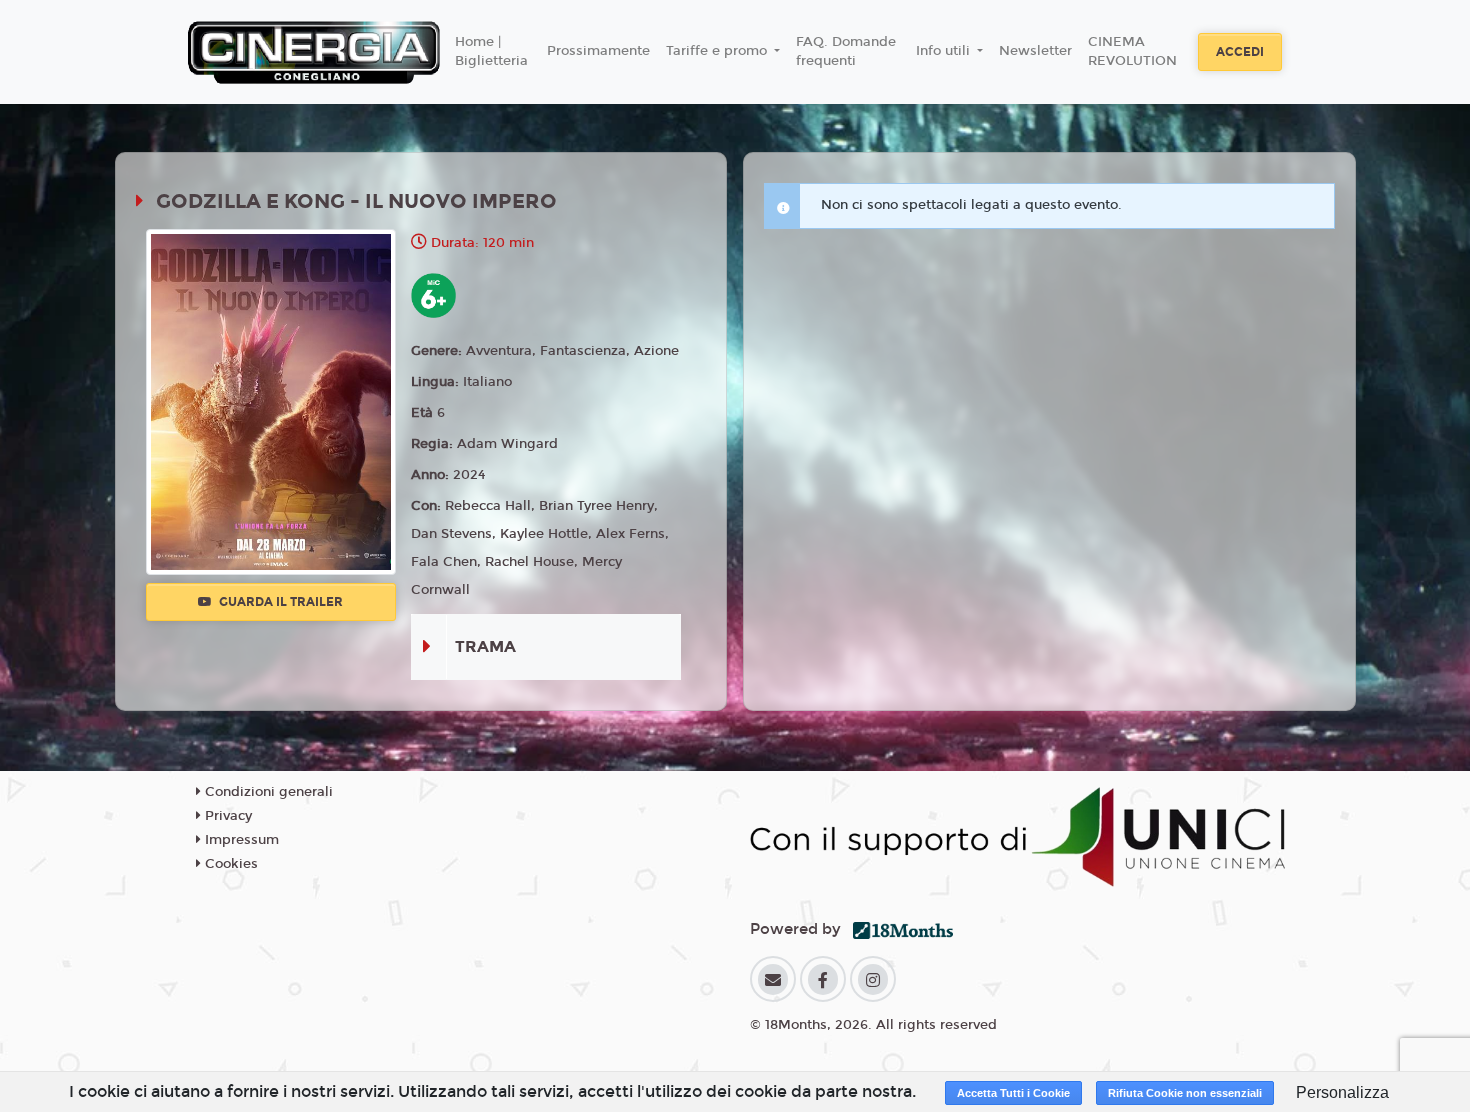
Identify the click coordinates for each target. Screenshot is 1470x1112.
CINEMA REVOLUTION (1132, 52)
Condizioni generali (267, 792)
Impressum (240, 840)
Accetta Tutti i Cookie (1013, 1093)
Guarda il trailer (279, 602)
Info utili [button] (945, 51)
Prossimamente (598, 51)
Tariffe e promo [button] (718, 51)
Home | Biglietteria (491, 52)
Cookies (229, 864)
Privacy (226, 816)
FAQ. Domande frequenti (846, 52)
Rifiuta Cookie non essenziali (1185, 1093)
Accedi (1240, 52)
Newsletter (1035, 51)
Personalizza (1342, 1092)
